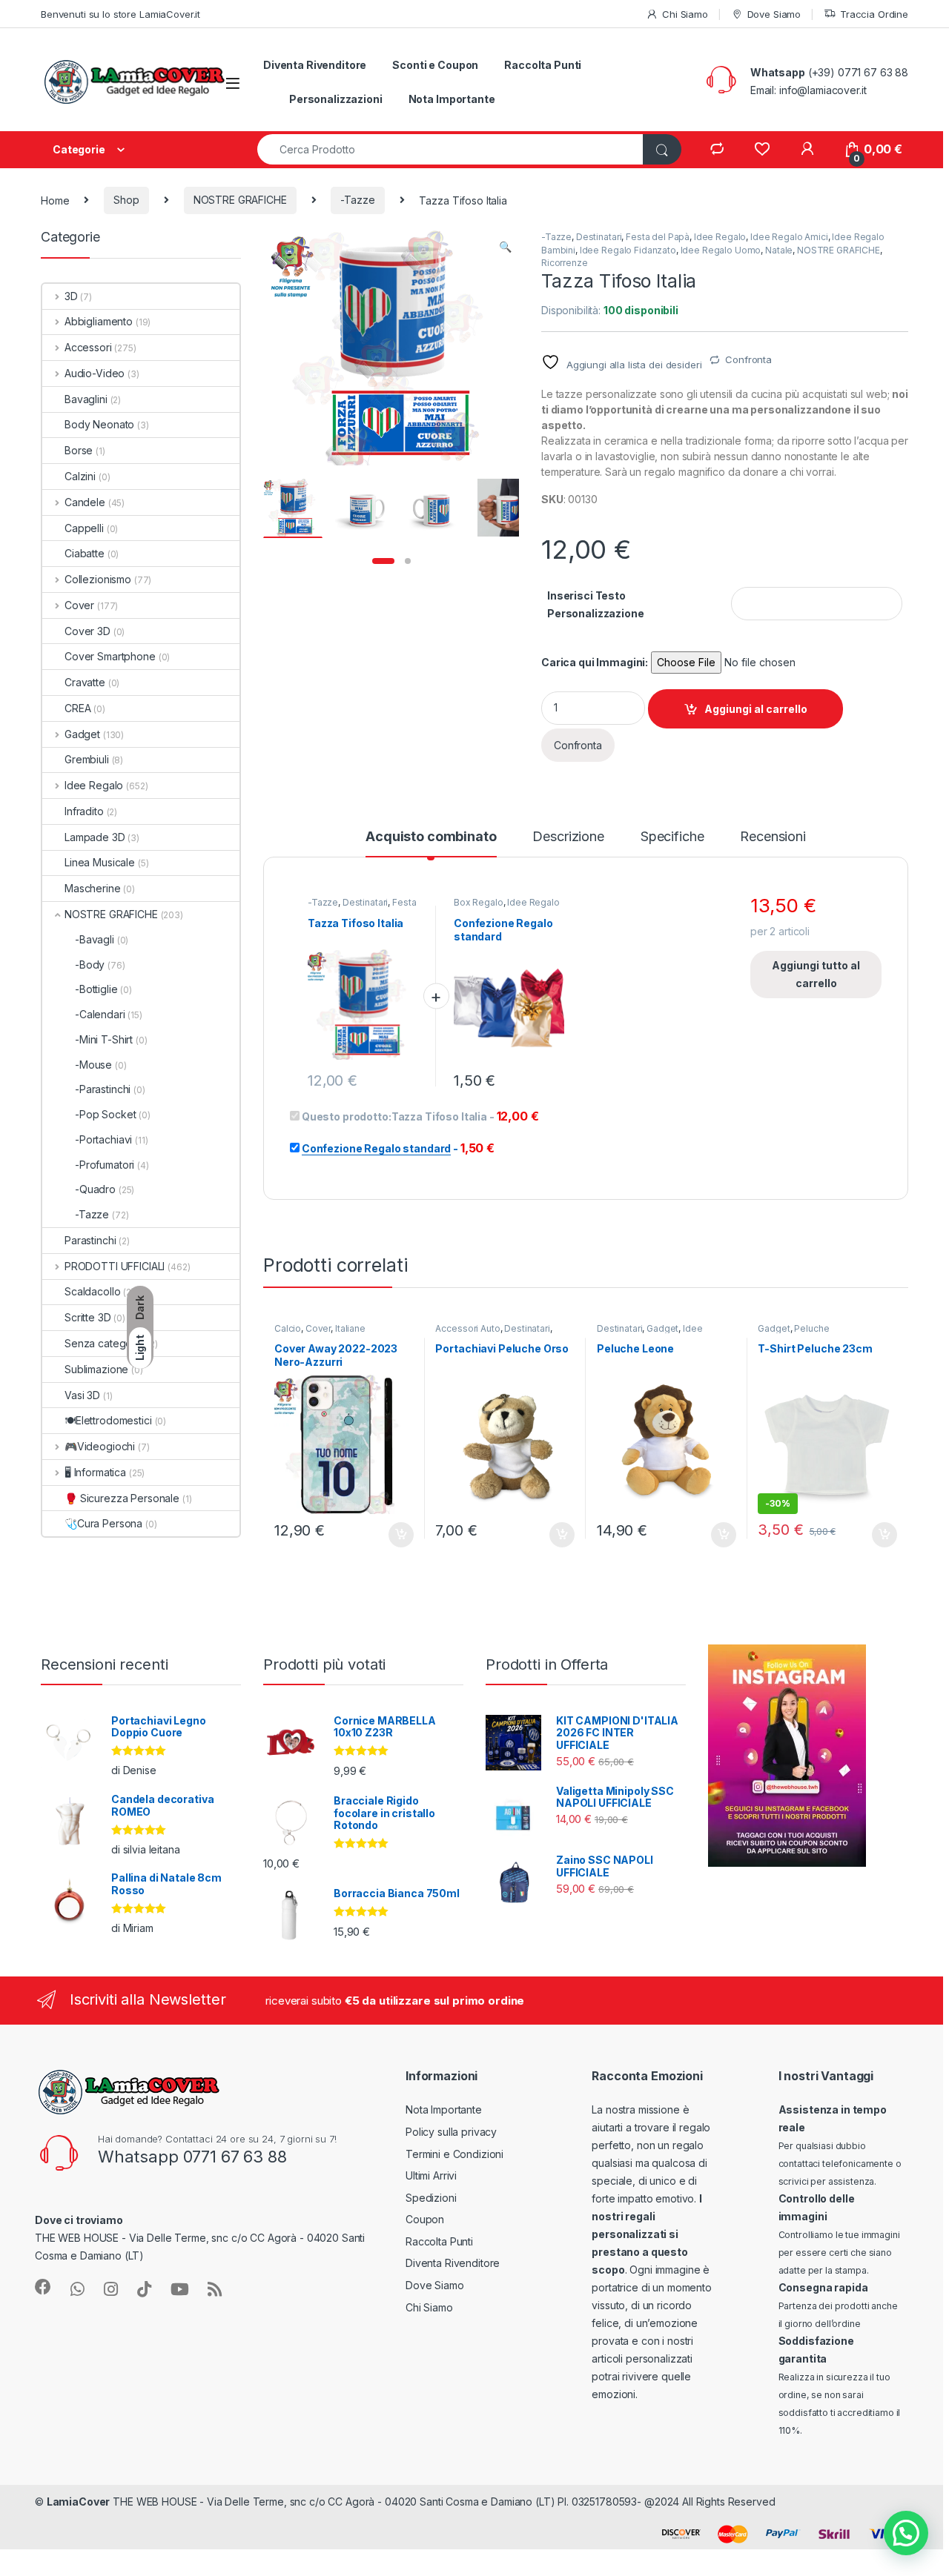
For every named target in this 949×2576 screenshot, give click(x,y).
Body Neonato (99, 424)
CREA (77, 708)
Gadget (662, 1328)
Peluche (811, 1328)
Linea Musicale (100, 862)
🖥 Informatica (95, 1472)
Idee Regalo (720, 237)
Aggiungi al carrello (756, 709)
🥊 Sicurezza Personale (122, 1498)
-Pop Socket (105, 1114)
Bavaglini (86, 399)
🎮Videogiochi (100, 1446)
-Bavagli (95, 939)
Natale (779, 250)
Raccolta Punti (543, 65)
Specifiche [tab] (672, 837)
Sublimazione (96, 1369)
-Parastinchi (103, 1089)
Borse (79, 450)
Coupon (425, 2219)
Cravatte (85, 682)
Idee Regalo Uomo (721, 250)
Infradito (84, 811)
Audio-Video (95, 373)
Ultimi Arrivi (431, 2175)
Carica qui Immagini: (595, 662)
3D (71, 296)
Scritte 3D (88, 1317)
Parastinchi (90, 1240)
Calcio (288, 1328)
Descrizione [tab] (568, 837)
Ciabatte (85, 553)
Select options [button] (396, 1535)
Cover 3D (87, 631)
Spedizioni (431, 2198)
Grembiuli (87, 759)
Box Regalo (479, 902)
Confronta (748, 359)
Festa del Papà (658, 237)
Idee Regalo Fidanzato (628, 250)
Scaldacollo (92, 1291)
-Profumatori (105, 1165)
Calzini (80, 476)
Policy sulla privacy (451, 2132)
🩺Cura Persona (103, 1523)
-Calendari (100, 1014)
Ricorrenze (565, 263)
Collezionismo (98, 579)
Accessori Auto (467, 1328)
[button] (505, 247)
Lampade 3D (95, 837)
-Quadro (95, 1189)
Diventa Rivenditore (315, 65)
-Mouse (93, 1065)
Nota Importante (452, 99)
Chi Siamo (685, 14)
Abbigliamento (99, 321)
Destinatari (599, 237)
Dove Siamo (774, 14)
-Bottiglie (96, 989)
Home (55, 200)
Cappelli (84, 528)
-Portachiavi (103, 1139)
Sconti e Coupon (435, 65)
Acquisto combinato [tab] (431, 837)
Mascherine (93, 888)
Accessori (88, 347)
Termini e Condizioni (454, 2154)
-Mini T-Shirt (104, 1039)
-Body (90, 965)
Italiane (350, 1328)
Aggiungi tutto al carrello (816, 974)
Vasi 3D (82, 1395)
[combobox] (450, 149)
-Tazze (357, 200)
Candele (85, 502)
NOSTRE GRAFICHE (240, 200)
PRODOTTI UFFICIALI (115, 1266)
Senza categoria (104, 1343)
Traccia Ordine (874, 14)
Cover (318, 1328)
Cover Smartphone (110, 656)
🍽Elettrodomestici (108, 1420)
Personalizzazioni (336, 99)
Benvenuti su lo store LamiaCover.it (120, 14)
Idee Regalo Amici (789, 237)
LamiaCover (79, 2502)
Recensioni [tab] (773, 837)
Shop (126, 200)
